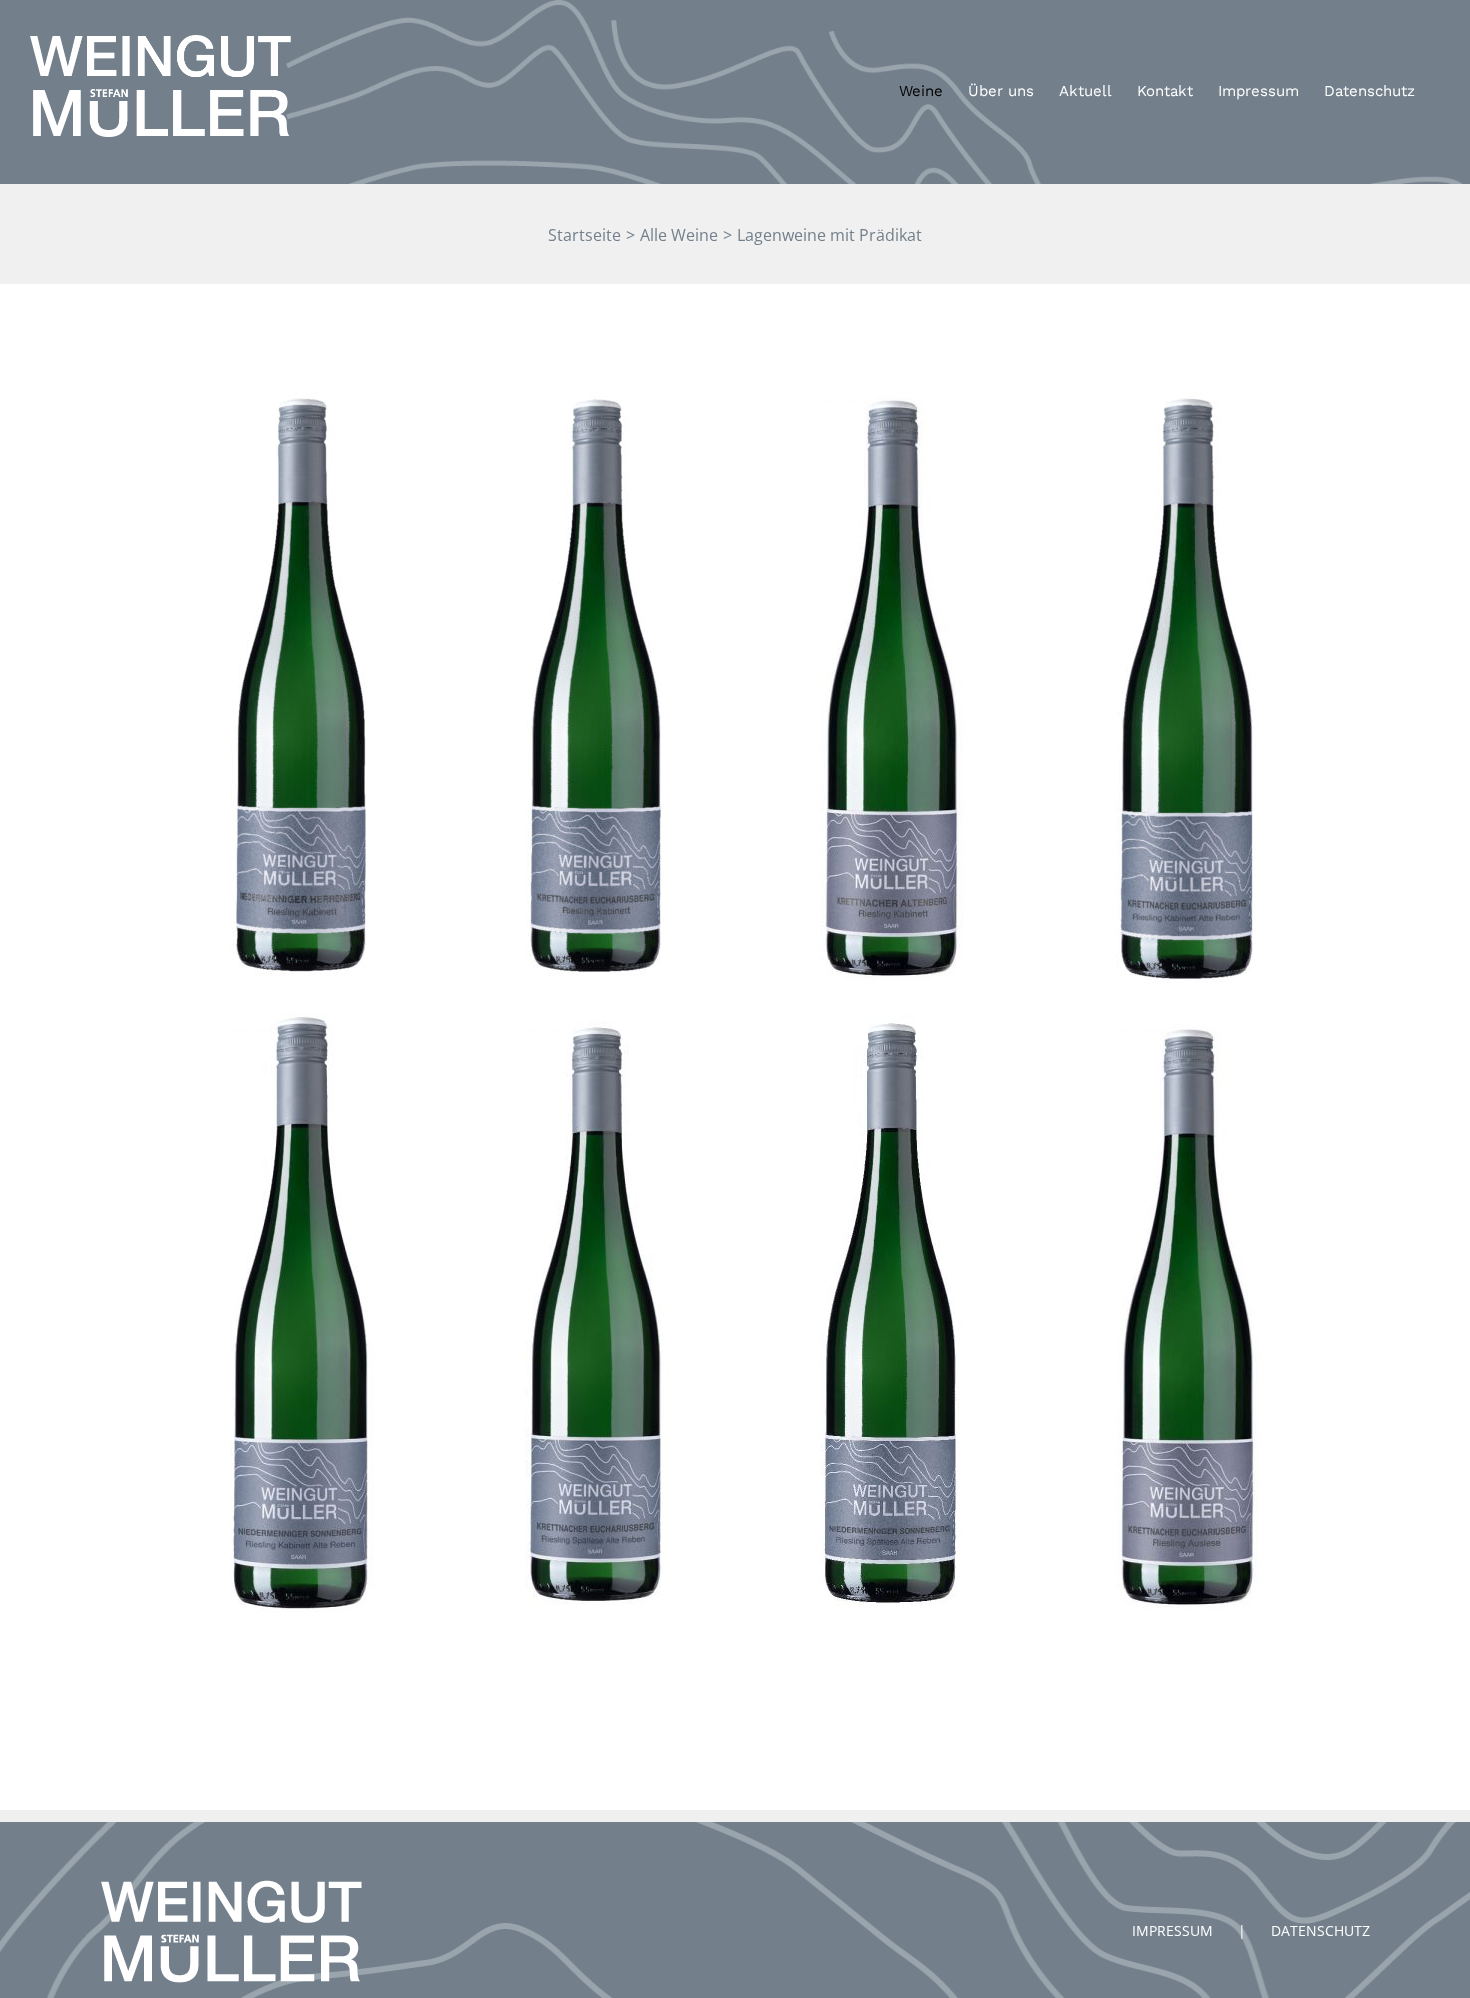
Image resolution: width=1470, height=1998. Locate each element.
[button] (1427, 28)
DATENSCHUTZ (1320, 1930)
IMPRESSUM (1172, 1930)
